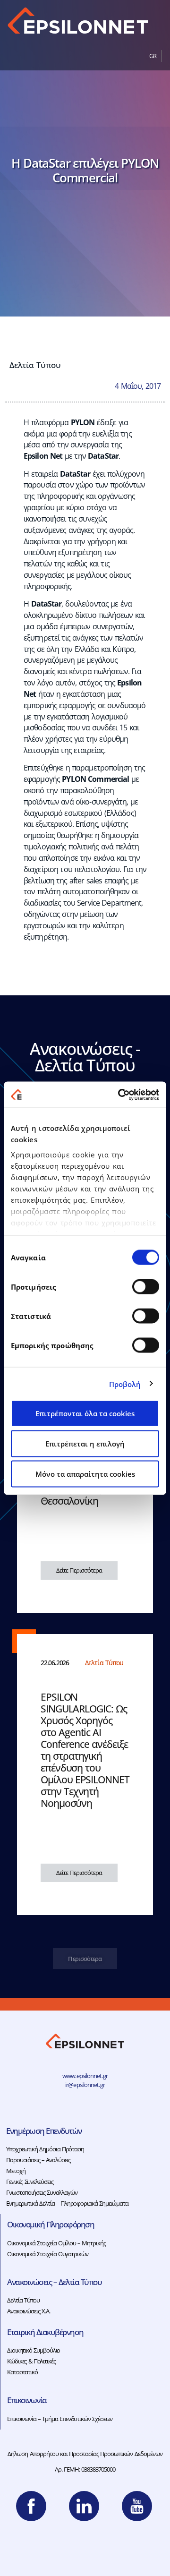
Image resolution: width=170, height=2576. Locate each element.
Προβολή (125, 1384)
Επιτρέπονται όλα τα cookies (85, 1413)
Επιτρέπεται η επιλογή (85, 1444)
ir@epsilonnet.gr (85, 2085)
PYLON (83, 422)
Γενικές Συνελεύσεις (30, 2182)
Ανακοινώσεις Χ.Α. (29, 2311)
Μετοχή (16, 2171)
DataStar (103, 456)
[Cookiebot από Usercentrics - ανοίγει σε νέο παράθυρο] (120, 1095)
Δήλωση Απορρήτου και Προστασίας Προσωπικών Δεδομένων (85, 2454)
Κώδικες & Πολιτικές (31, 2361)
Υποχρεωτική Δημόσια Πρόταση (45, 2149)
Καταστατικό (22, 2372)
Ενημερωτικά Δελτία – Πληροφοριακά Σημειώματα (67, 2203)
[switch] (146, 1287)
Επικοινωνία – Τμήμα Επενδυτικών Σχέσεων (60, 2419)
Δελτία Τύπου (35, 365)
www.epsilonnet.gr (85, 2076)
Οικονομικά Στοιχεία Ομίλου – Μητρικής (56, 2243)
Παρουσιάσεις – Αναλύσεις (38, 2160)
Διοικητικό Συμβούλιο (34, 2350)
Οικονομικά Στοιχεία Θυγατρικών (48, 2254)
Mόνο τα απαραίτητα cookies (85, 1474)
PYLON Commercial (95, 779)
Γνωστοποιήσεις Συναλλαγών (42, 2192)
